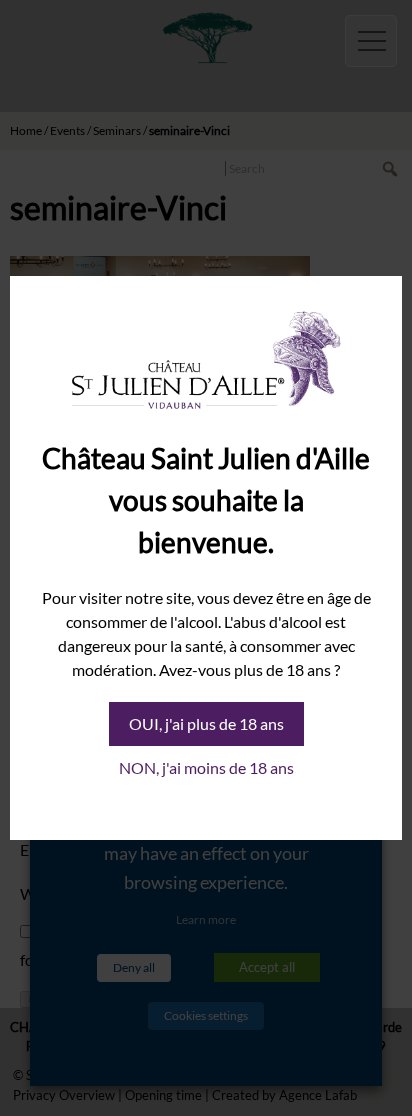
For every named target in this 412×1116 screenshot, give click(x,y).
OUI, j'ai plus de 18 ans (206, 723)
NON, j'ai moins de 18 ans (206, 767)
